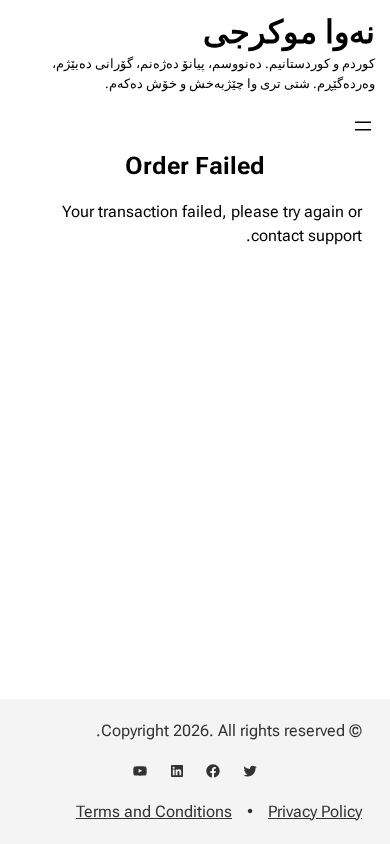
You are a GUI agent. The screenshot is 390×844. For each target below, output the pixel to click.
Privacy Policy (315, 811)
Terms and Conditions (154, 811)
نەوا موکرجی (289, 32)
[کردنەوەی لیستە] (363, 126)
